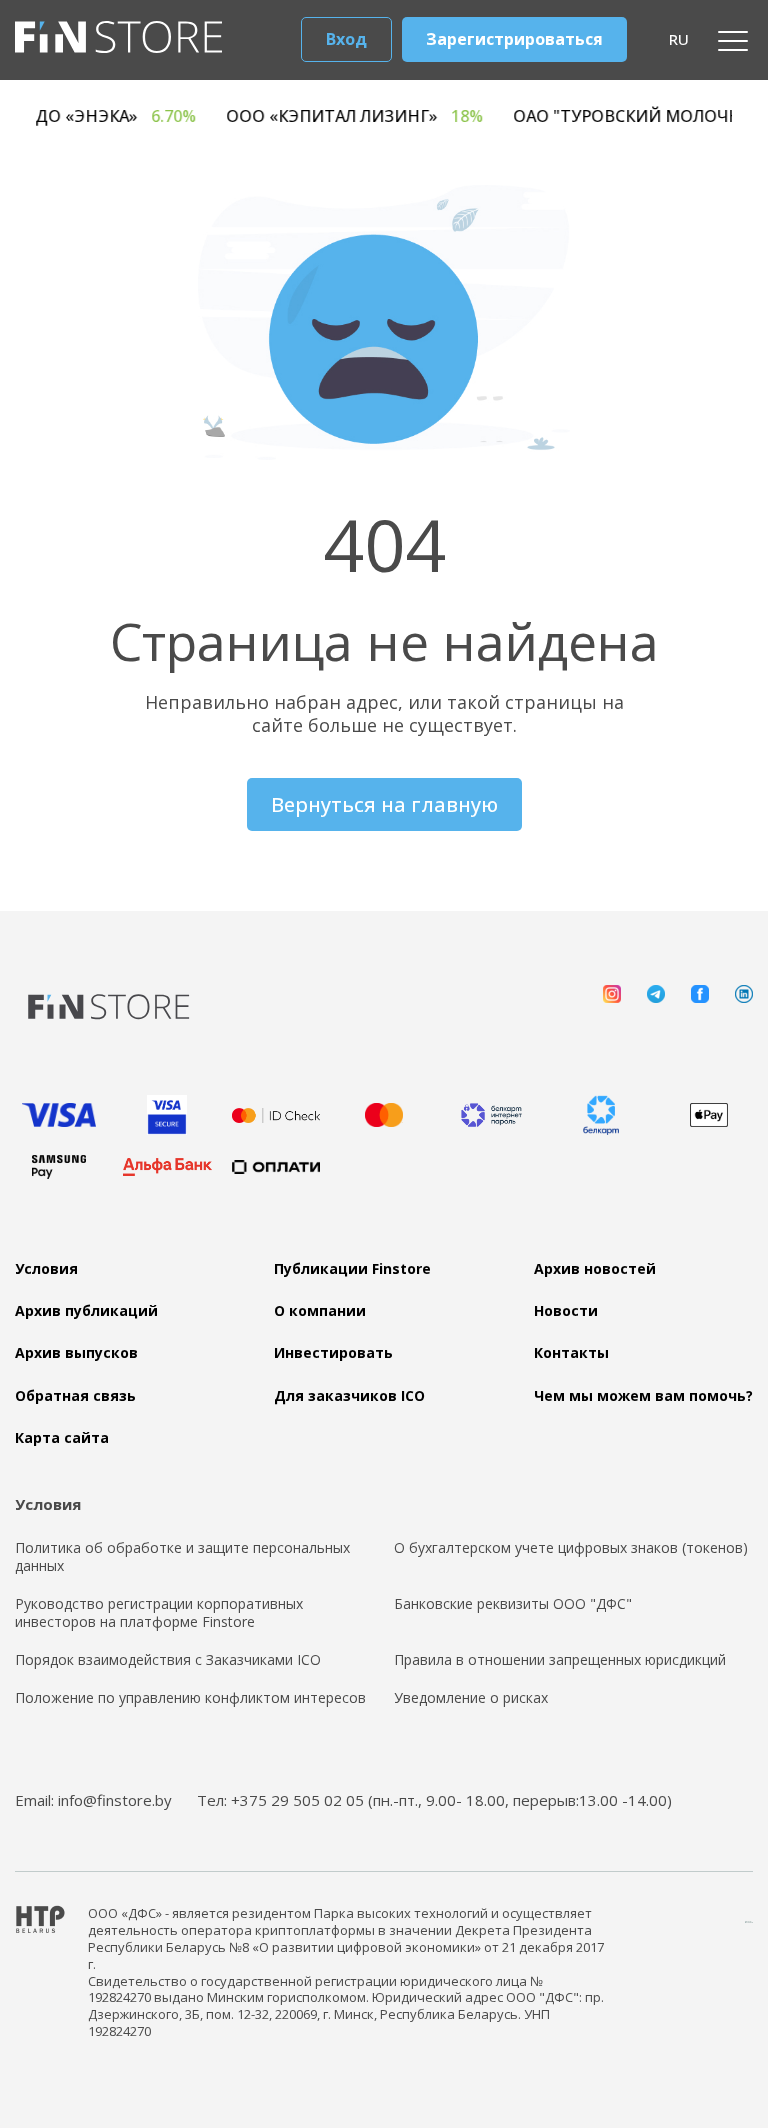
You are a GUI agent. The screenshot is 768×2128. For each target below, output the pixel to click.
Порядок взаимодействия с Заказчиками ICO (168, 1660)
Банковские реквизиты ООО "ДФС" (513, 1604)
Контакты (571, 1353)
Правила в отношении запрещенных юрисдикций (560, 1660)
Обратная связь (75, 1396)
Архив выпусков (76, 1353)
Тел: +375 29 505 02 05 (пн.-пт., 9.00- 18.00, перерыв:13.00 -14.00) (434, 1800)
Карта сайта (62, 1438)
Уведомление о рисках (471, 1698)
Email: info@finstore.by (93, 1800)
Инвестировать (333, 1353)
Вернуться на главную (384, 804)
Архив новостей (595, 1269)
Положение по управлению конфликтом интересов (190, 1698)
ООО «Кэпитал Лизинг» (381, 116)
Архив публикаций (86, 1311)
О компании (320, 1311)
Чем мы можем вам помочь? (643, 1396)
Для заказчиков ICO (349, 1396)
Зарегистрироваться (514, 39)
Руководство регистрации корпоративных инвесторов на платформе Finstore (159, 1613)
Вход (346, 39)
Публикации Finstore (352, 1269)
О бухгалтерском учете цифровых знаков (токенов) (571, 1548)
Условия (46, 1269)
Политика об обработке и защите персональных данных (182, 1557)
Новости (566, 1311)
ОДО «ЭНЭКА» (136, 116)
